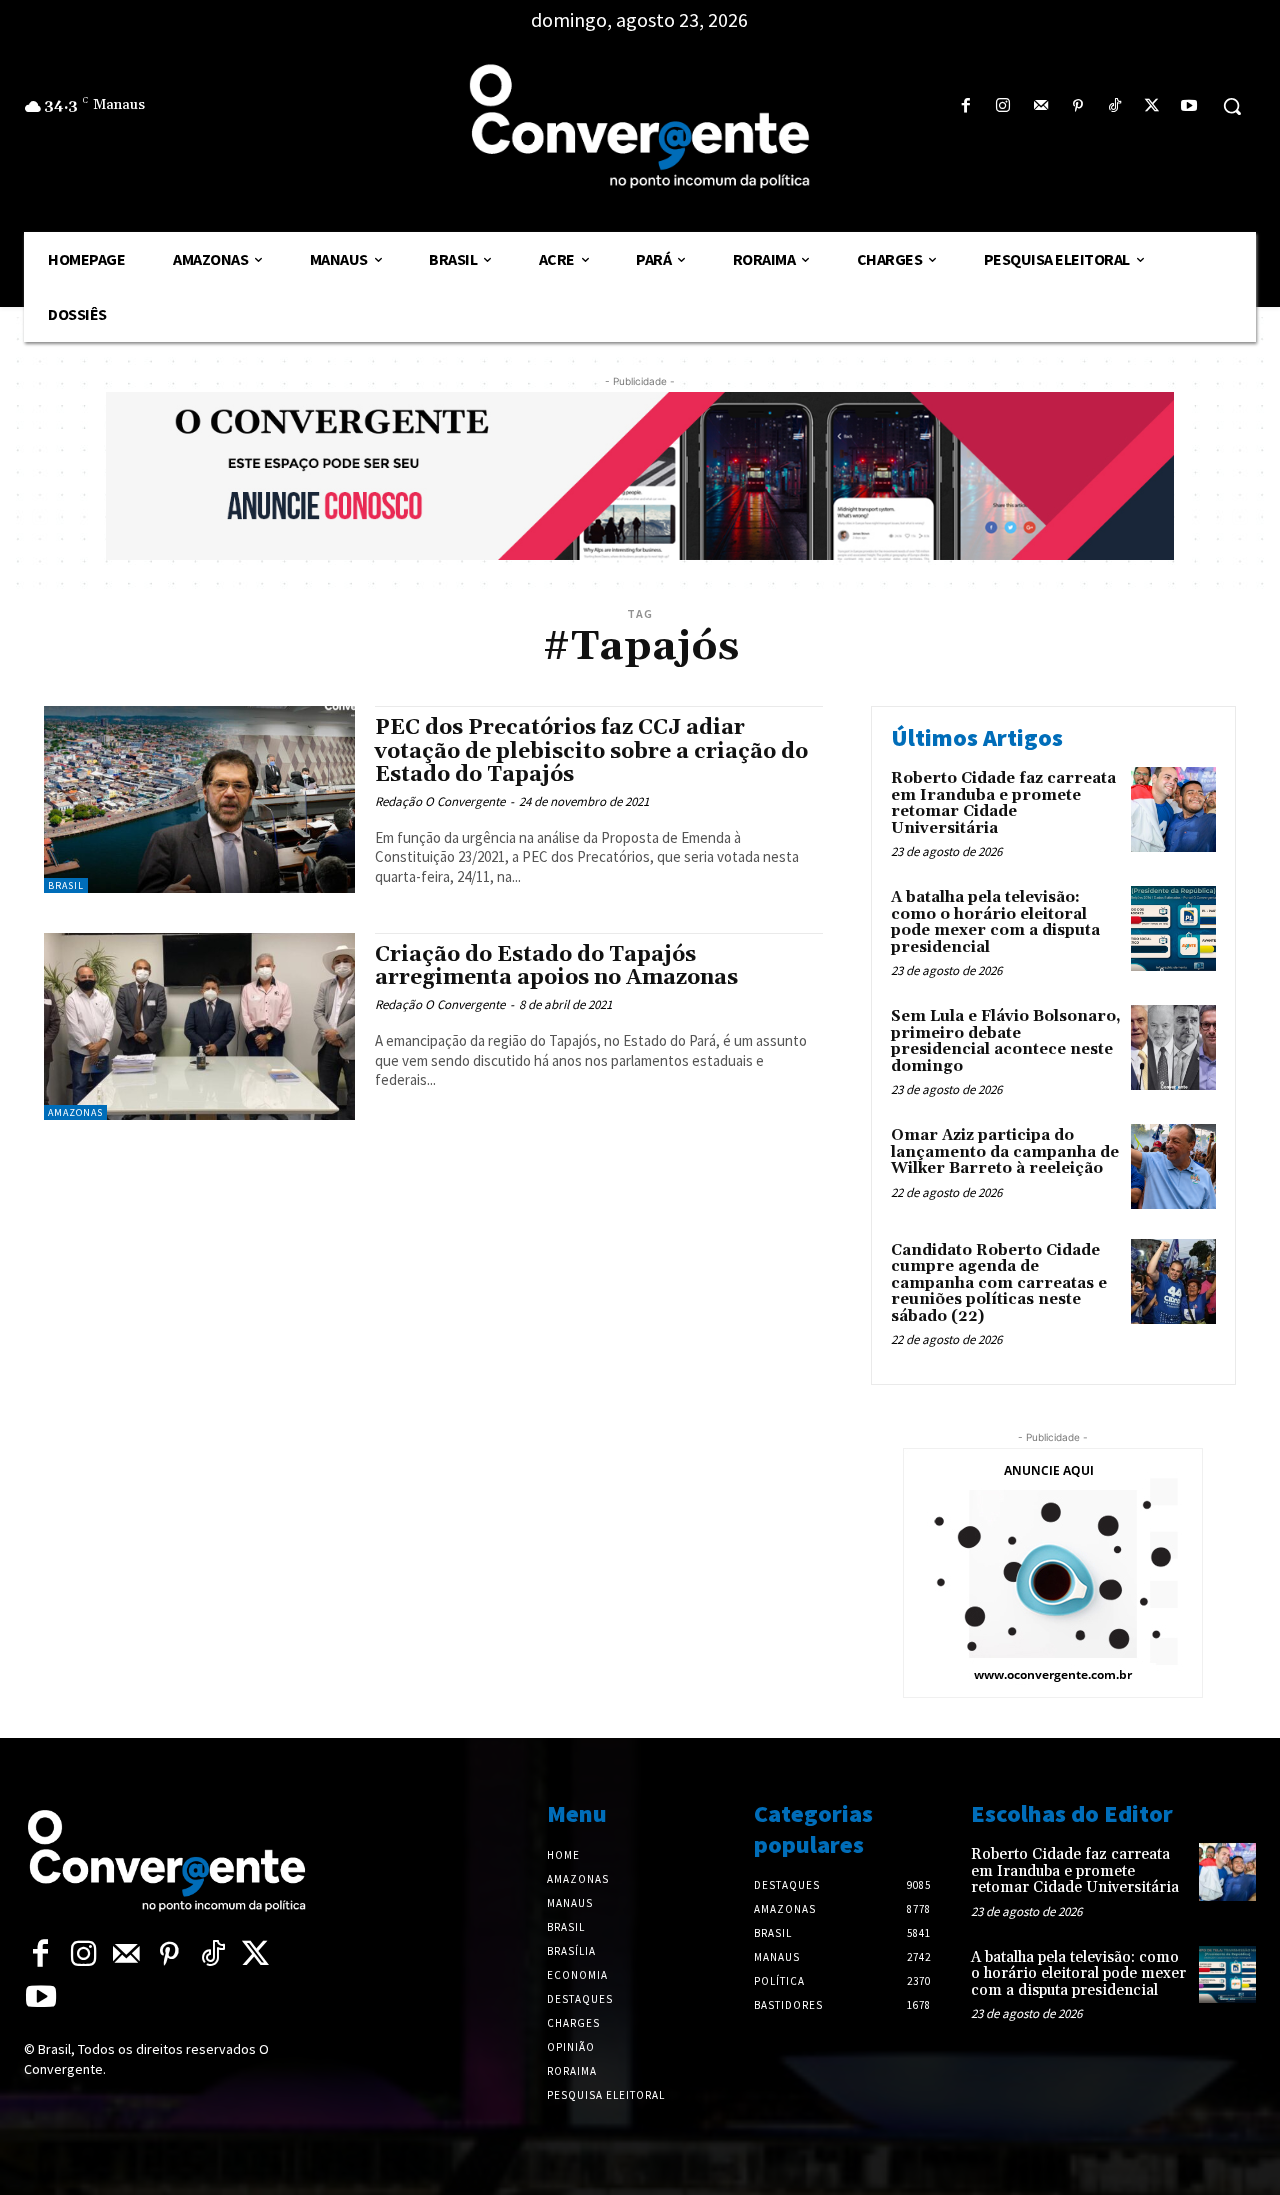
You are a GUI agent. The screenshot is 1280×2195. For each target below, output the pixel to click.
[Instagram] (1003, 106)
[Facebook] (966, 106)
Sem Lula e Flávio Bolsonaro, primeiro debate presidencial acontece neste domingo (1006, 1041)
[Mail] (1040, 106)
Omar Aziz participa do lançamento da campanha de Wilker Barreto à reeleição (1005, 1152)
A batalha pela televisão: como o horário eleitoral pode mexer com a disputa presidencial (995, 922)
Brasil (66, 885)
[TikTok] (1114, 106)
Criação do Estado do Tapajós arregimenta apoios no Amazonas (556, 966)
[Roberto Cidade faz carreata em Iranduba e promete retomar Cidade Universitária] (1173, 809)
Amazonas (75, 1112)
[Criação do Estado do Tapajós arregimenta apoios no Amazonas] (199, 1026)
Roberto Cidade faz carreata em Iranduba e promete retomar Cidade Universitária (1003, 803)
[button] (1232, 106)
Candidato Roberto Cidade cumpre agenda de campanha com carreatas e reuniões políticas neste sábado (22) (999, 1283)
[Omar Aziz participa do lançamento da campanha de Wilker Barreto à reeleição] (1173, 1166)
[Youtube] (1189, 106)
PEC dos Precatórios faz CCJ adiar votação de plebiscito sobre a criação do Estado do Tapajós (591, 751)
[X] (1152, 106)
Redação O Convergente (440, 801)
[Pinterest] (1077, 106)
